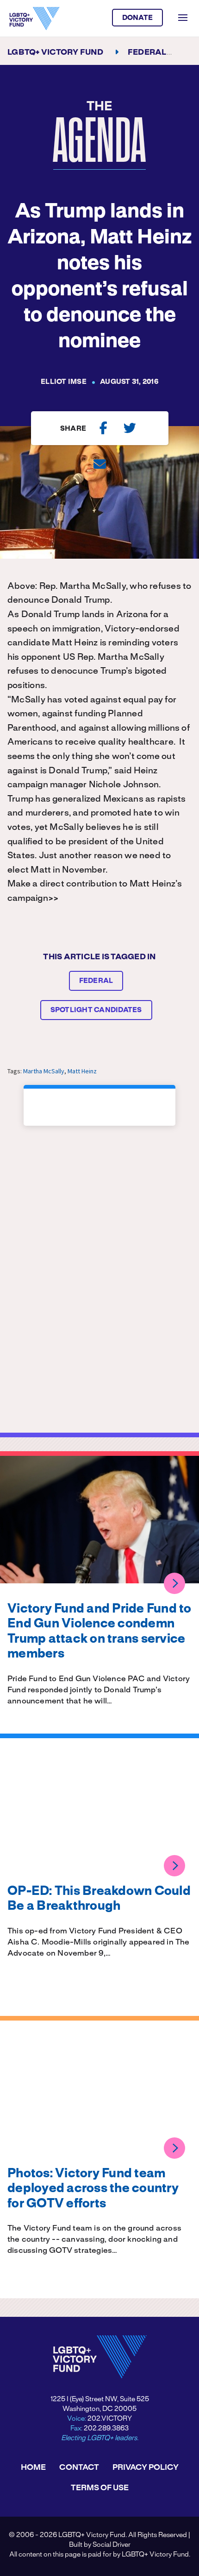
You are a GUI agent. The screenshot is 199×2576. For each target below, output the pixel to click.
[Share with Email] (100, 464)
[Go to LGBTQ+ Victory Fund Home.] (34, 19)
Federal (96, 981)
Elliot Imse (64, 382)
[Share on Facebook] (103, 428)
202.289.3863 (106, 2429)
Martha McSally (44, 1071)
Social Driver (112, 2545)
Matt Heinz (82, 1071)
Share (73, 429)
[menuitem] (33, 2468)
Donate (138, 18)
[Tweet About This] (130, 428)
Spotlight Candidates (96, 1010)
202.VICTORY (110, 2419)
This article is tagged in (99, 957)
